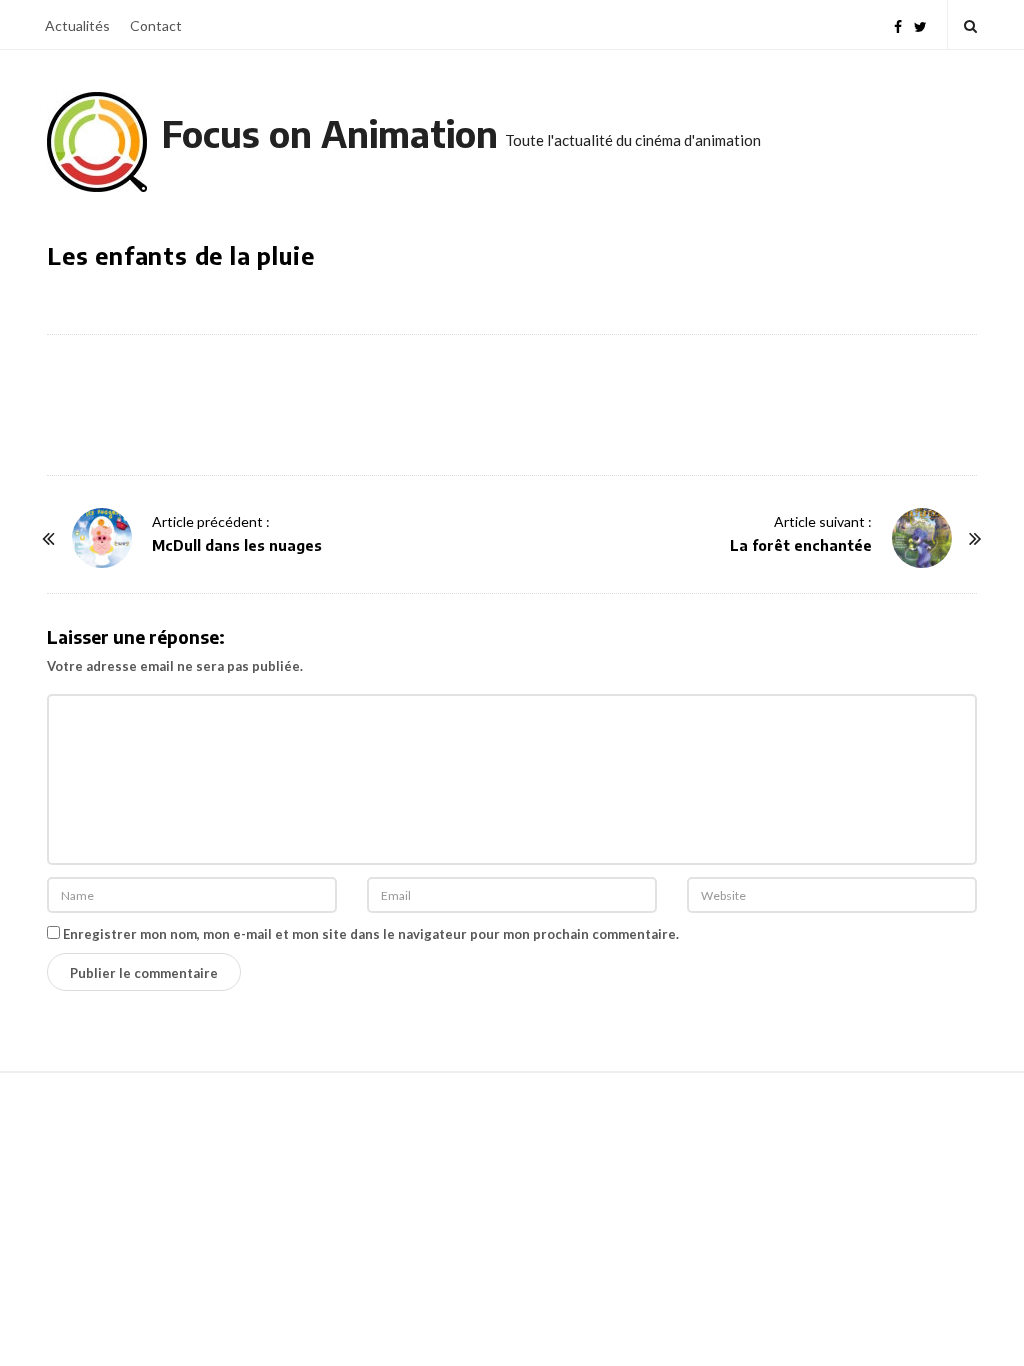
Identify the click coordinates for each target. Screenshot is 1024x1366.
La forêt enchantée (801, 545)
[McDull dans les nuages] (102, 538)
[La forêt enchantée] (922, 538)
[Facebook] (898, 24)
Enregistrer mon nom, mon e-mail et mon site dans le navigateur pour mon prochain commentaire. (371, 934)
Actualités (77, 25)
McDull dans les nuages (237, 545)
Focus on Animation (330, 133)
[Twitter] (920, 24)
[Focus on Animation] (97, 142)
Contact (156, 25)
